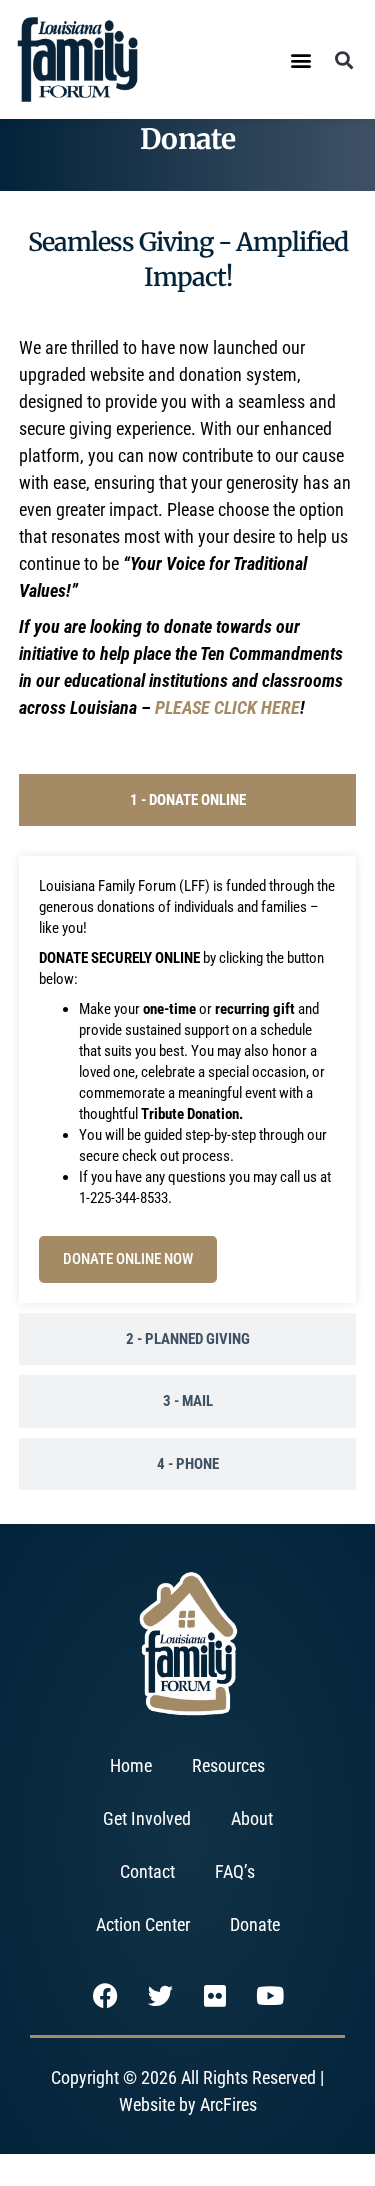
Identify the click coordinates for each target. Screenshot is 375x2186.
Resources (228, 1765)
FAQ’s (235, 1871)
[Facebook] (105, 1996)
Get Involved (147, 1818)
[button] (300, 59)
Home (131, 1765)
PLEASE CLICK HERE (227, 707)
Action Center (143, 1924)
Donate (255, 1924)
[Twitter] (160, 1996)
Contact (147, 1871)
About (252, 1818)
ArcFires (228, 2104)
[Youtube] (270, 1996)
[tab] (188, 800)
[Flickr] (215, 1996)
